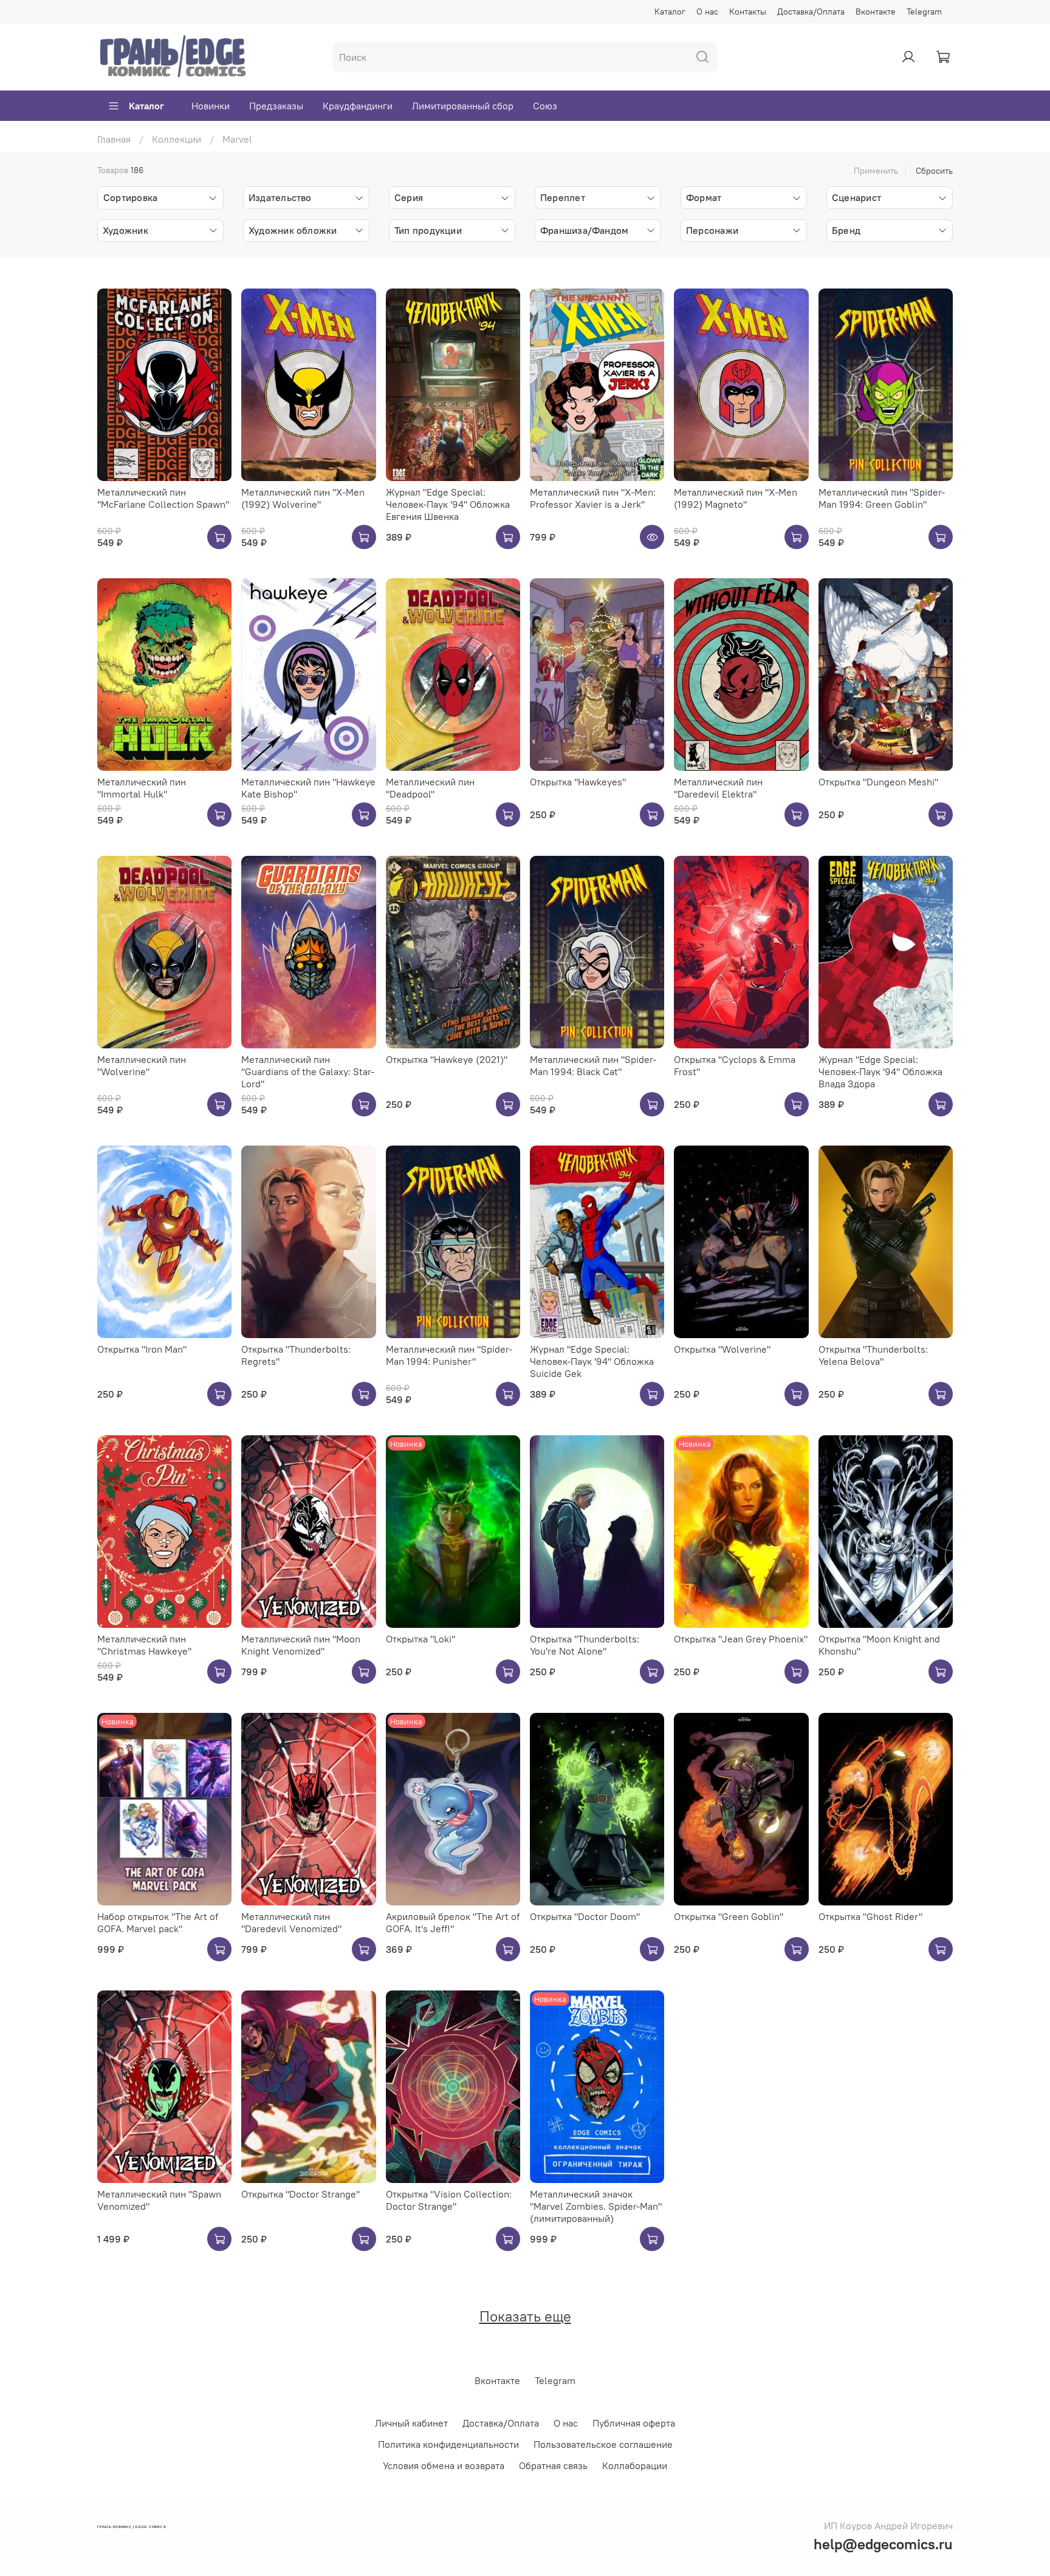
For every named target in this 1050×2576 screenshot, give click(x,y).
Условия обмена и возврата (444, 2465)
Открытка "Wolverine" (722, 1349)
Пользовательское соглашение (603, 2444)
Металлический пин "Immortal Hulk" (142, 788)
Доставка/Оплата (811, 12)
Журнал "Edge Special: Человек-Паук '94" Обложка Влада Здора (880, 1071)
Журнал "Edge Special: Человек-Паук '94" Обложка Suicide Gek (592, 1361)
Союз (545, 106)
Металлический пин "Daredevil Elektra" (718, 788)
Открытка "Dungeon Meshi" (878, 782)
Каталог (670, 12)
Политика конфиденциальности (448, 2444)
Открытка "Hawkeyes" (578, 782)
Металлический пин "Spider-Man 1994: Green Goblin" (882, 498)
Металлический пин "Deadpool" (430, 788)
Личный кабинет (411, 2423)
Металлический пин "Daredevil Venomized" (291, 1922)
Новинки (211, 106)
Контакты (748, 12)
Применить (876, 171)
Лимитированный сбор (463, 106)
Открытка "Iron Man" (142, 1349)
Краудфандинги (358, 106)
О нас (707, 12)
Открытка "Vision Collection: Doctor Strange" (449, 2200)
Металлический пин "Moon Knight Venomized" (301, 1645)
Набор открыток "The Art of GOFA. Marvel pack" (158, 1922)
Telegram (924, 12)
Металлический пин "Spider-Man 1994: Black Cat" (593, 1065)
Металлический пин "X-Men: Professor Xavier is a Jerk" (593, 498)
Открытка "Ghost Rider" (870, 1916)
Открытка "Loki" (420, 1639)
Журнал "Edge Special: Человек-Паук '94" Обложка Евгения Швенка (448, 504)
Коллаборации (635, 2465)
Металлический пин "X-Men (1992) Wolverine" (303, 498)
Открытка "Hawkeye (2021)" (447, 1059)
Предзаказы (276, 106)
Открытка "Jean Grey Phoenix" (741, 1639)
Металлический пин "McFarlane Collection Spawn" (163, 498)
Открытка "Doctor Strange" (300, 2194)
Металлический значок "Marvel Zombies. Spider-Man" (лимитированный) (596, 2206)
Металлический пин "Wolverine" (142, 1065)
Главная (114, 139)
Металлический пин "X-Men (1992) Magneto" (736, 498)
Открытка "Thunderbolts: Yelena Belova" (873, 1355)
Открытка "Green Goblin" (729, 1916)
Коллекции (177, 139)
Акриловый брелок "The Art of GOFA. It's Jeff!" (453, 1922)
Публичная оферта (634, 2423)
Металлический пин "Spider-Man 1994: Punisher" (449, 1355)
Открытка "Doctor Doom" (585, 1916)
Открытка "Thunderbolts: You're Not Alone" (585, 1645)
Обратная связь (553, 2465)
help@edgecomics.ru (883, 2544)
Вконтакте (876, 12)
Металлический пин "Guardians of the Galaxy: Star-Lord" (308, 1071)
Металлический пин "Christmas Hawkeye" (144, 1645)
